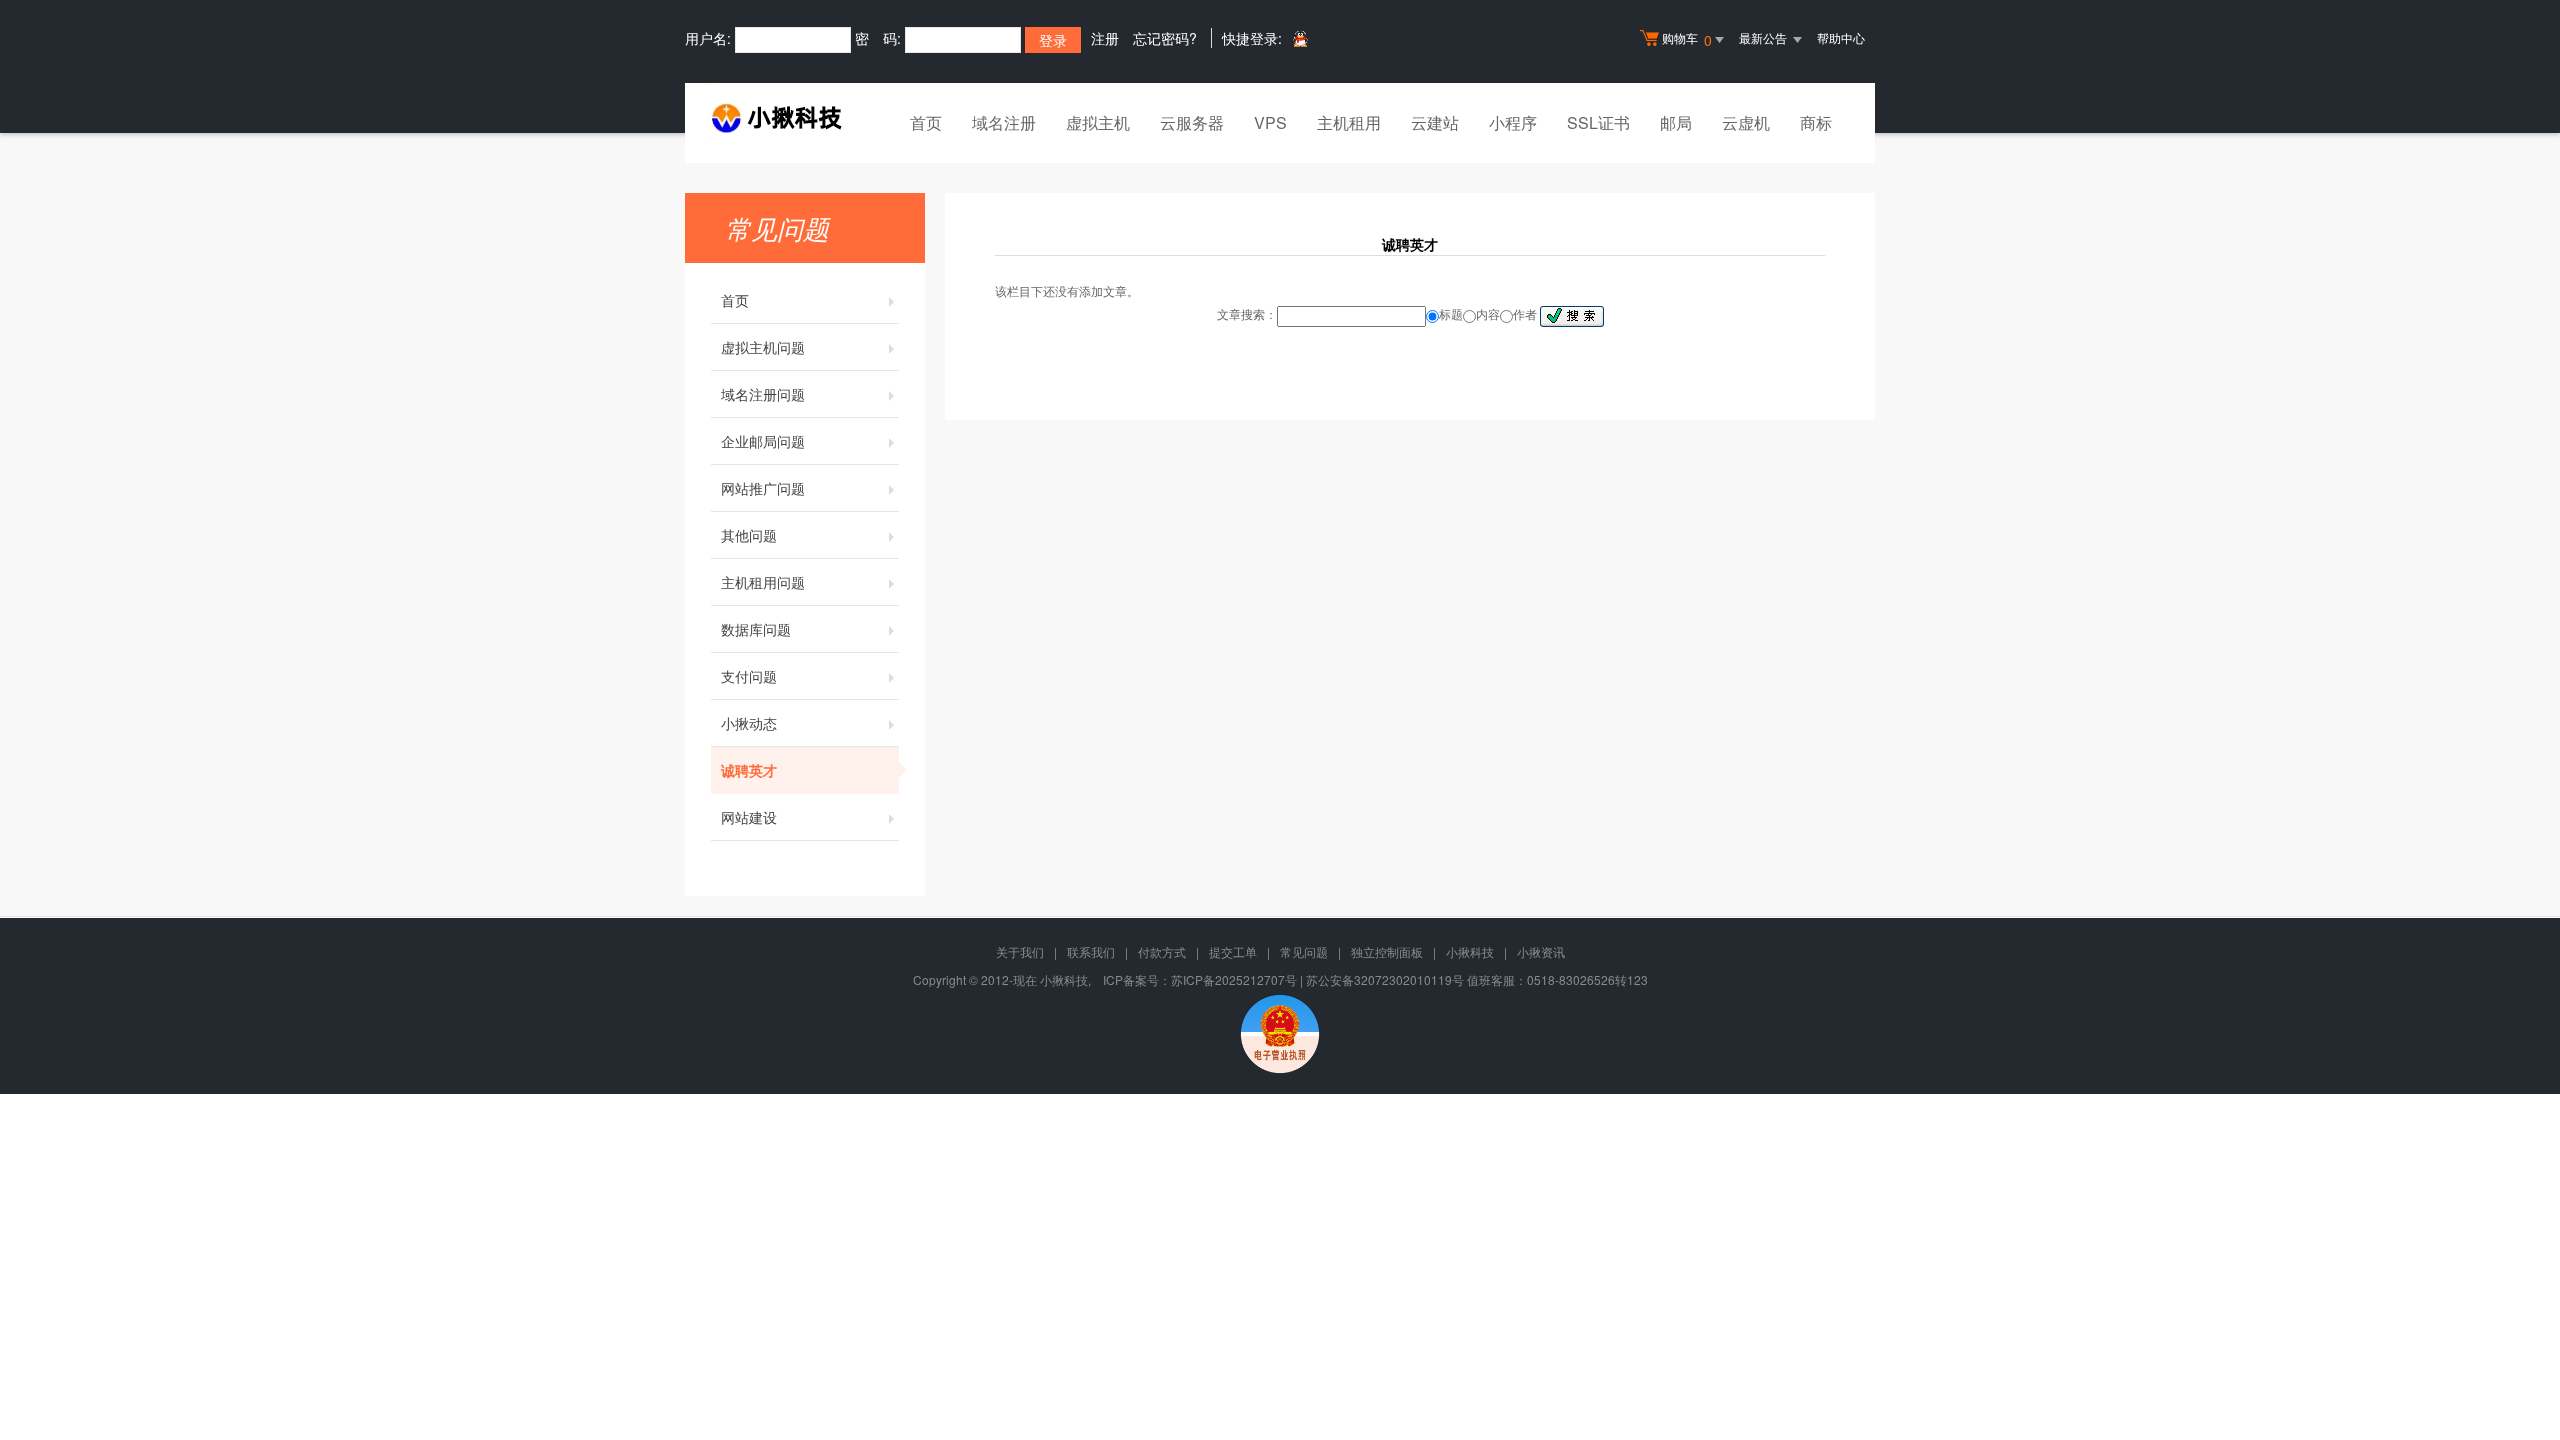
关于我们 (1020, 951)
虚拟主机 (1098, 122)
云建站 (1435, 122)
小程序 (1513, 122)
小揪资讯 (1541, 951)
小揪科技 (1470, 951)
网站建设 (749, 817)
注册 (1105, 38)
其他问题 (749, 535)
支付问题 (749, 676)
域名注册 (1004, 122)
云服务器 (1192, 122)
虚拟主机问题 (763, 347)
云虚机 (1746, 122)
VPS (1270, 122)
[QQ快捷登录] (1299, 38)
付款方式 (1162, 951)
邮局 (1676, 122)
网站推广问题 (763, 488)
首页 (926, 122)
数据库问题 (756, 629)
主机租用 (1349, 122)
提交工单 (1233, 951)
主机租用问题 (763, 582)
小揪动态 (749, 723)
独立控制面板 (1387, 951)
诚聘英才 (749, 770)
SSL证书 (1598, 122)
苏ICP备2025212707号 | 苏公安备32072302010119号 (1317, 979)
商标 (1816, 122)
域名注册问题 (763, 394)
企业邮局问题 (763, 441)
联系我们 (1091, 951)
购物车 (1687, 39)
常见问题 (1304, 951)
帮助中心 (1841, 37)
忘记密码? (1165, 38)
